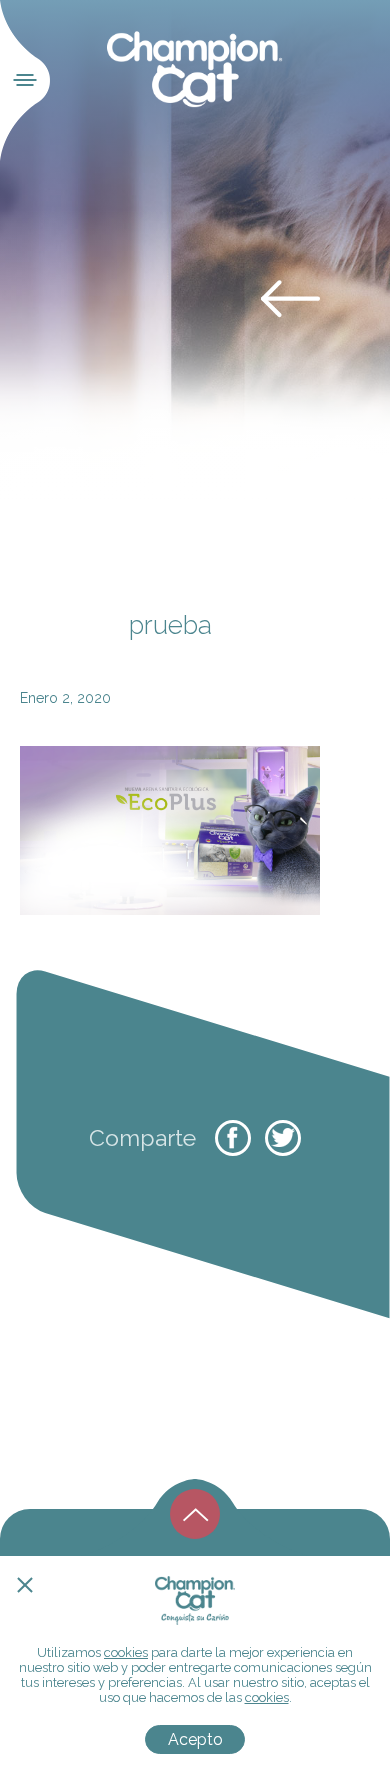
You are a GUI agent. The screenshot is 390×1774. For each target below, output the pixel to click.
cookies (126, 1652)
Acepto (195, 1739)
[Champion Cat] (195, 70)
